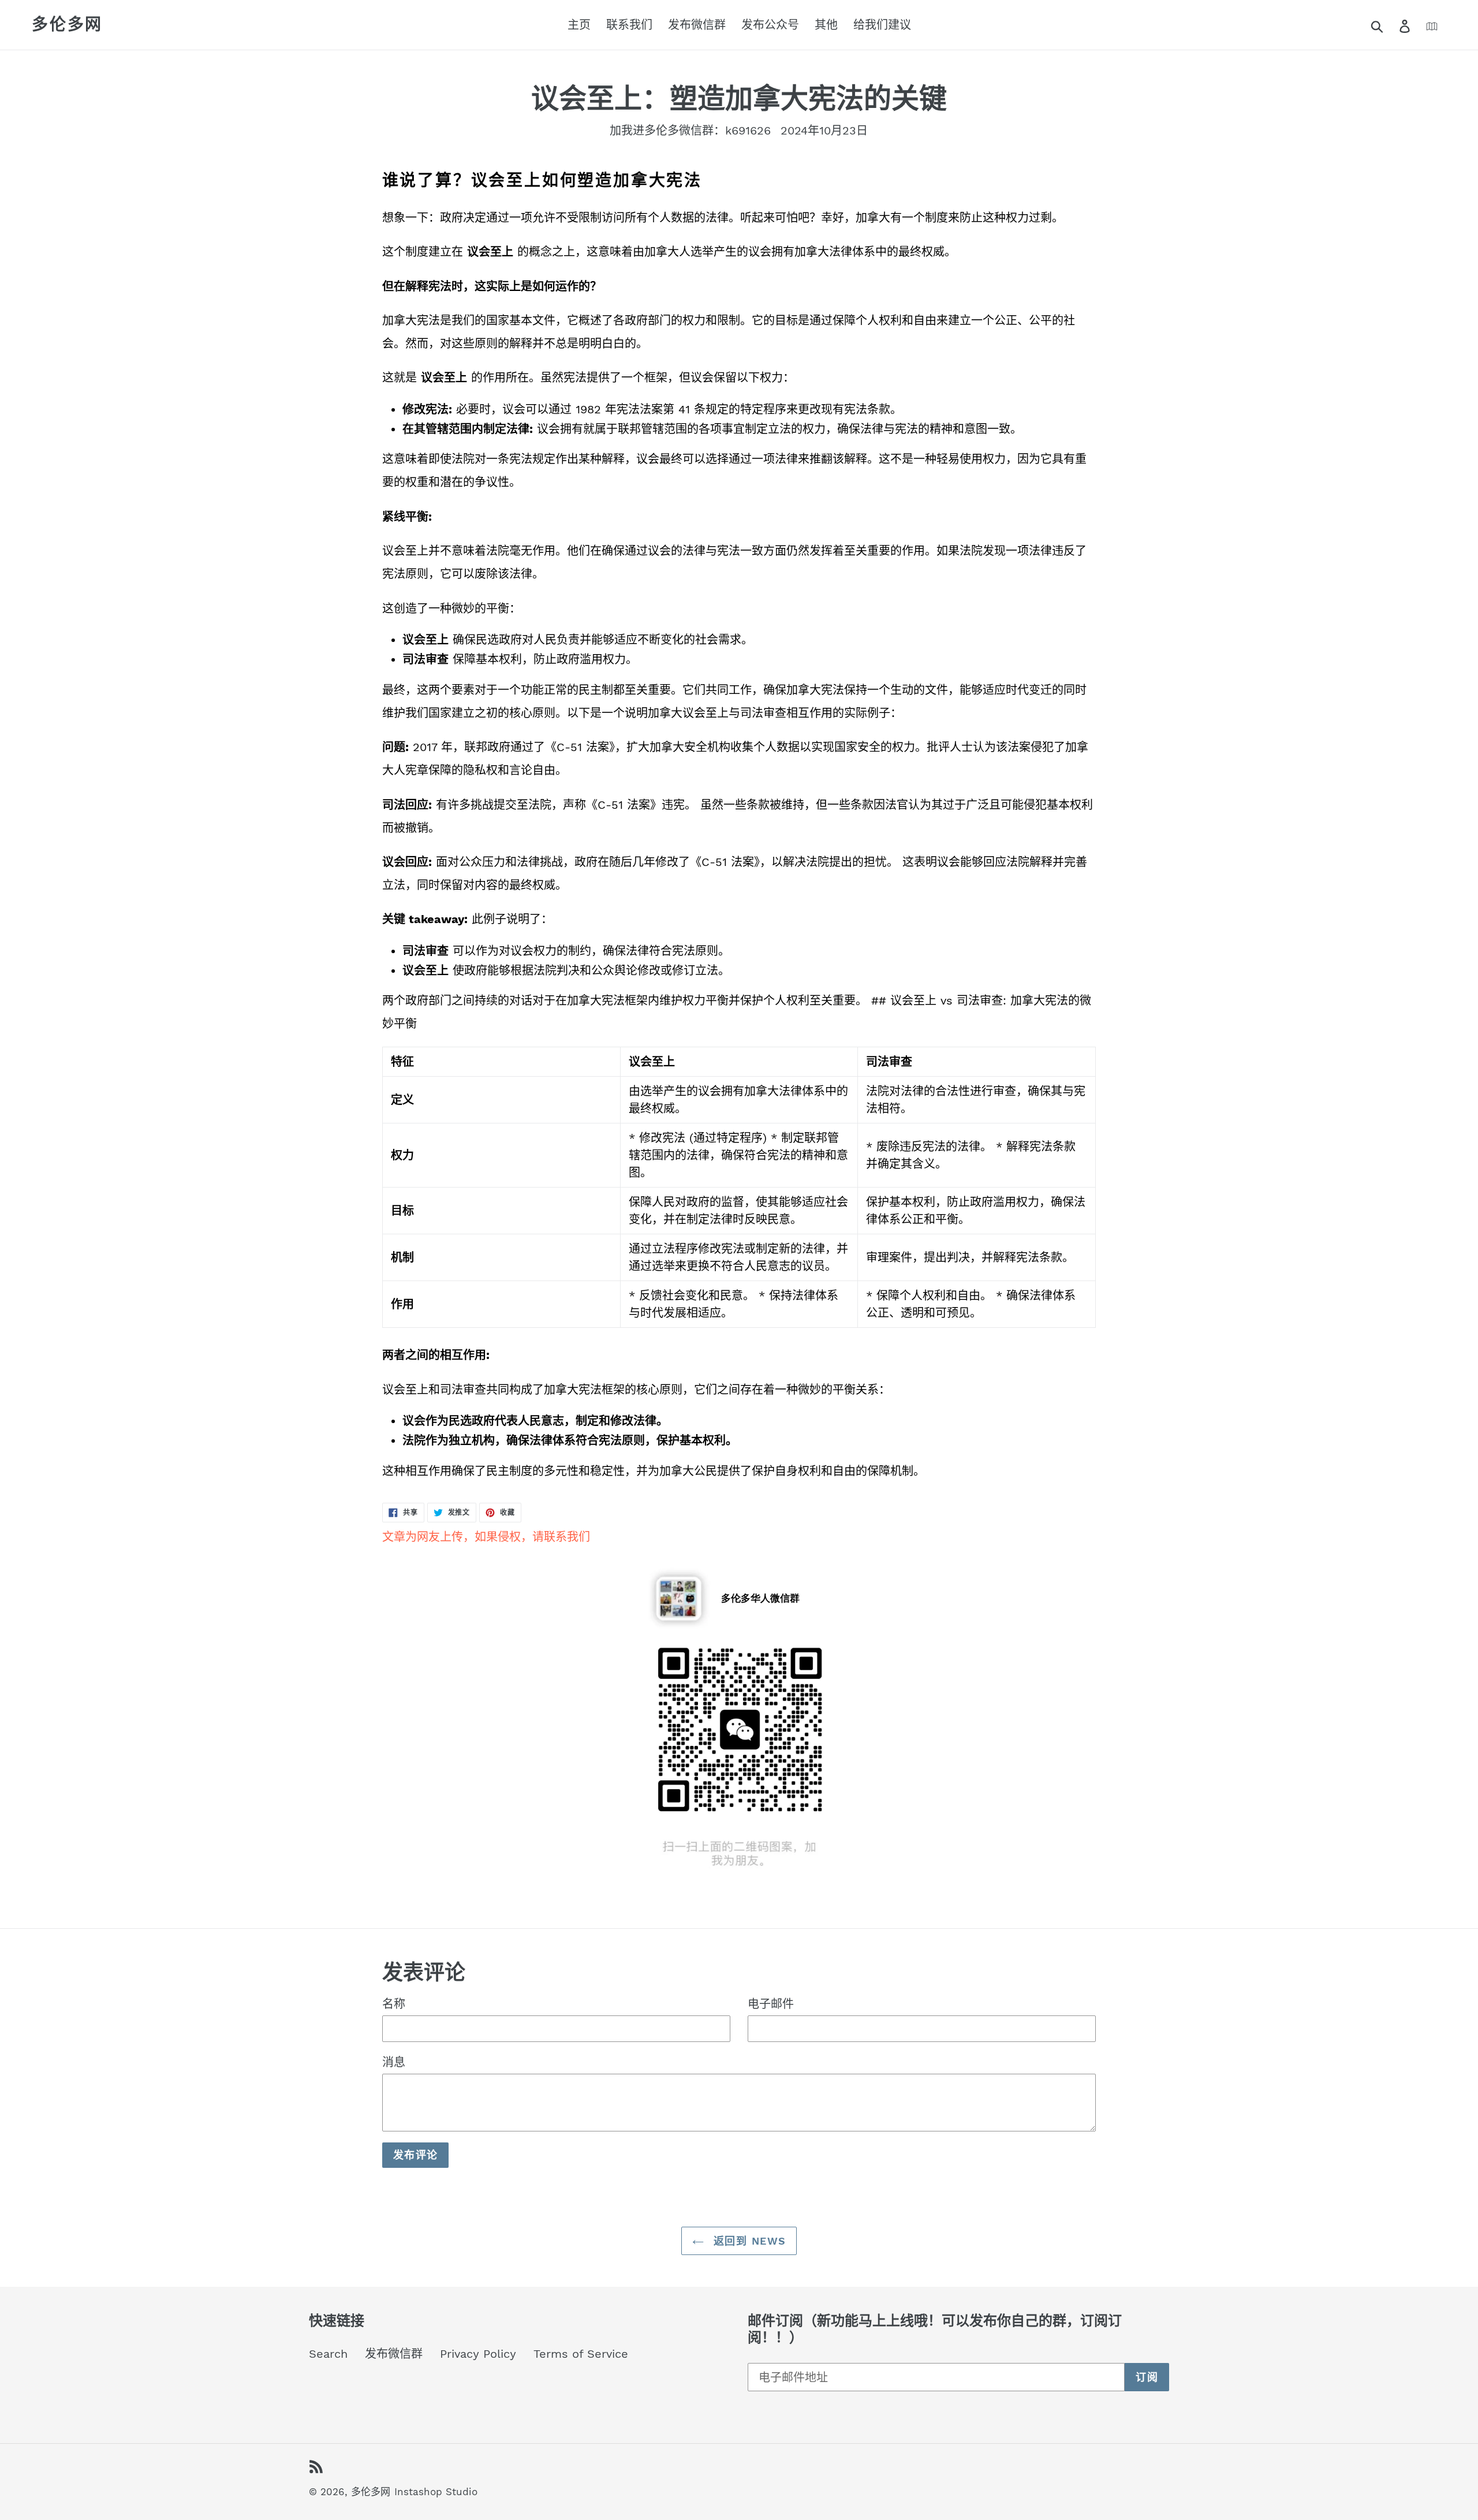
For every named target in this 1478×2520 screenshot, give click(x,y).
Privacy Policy (478, 2354)
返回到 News (748, 2241)
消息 (394, 2062)
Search (328, 2354)
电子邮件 (771, 2004)
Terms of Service (581, 2354)
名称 (394, 2004)
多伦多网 (67, 25)
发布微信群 (394, 2354)
